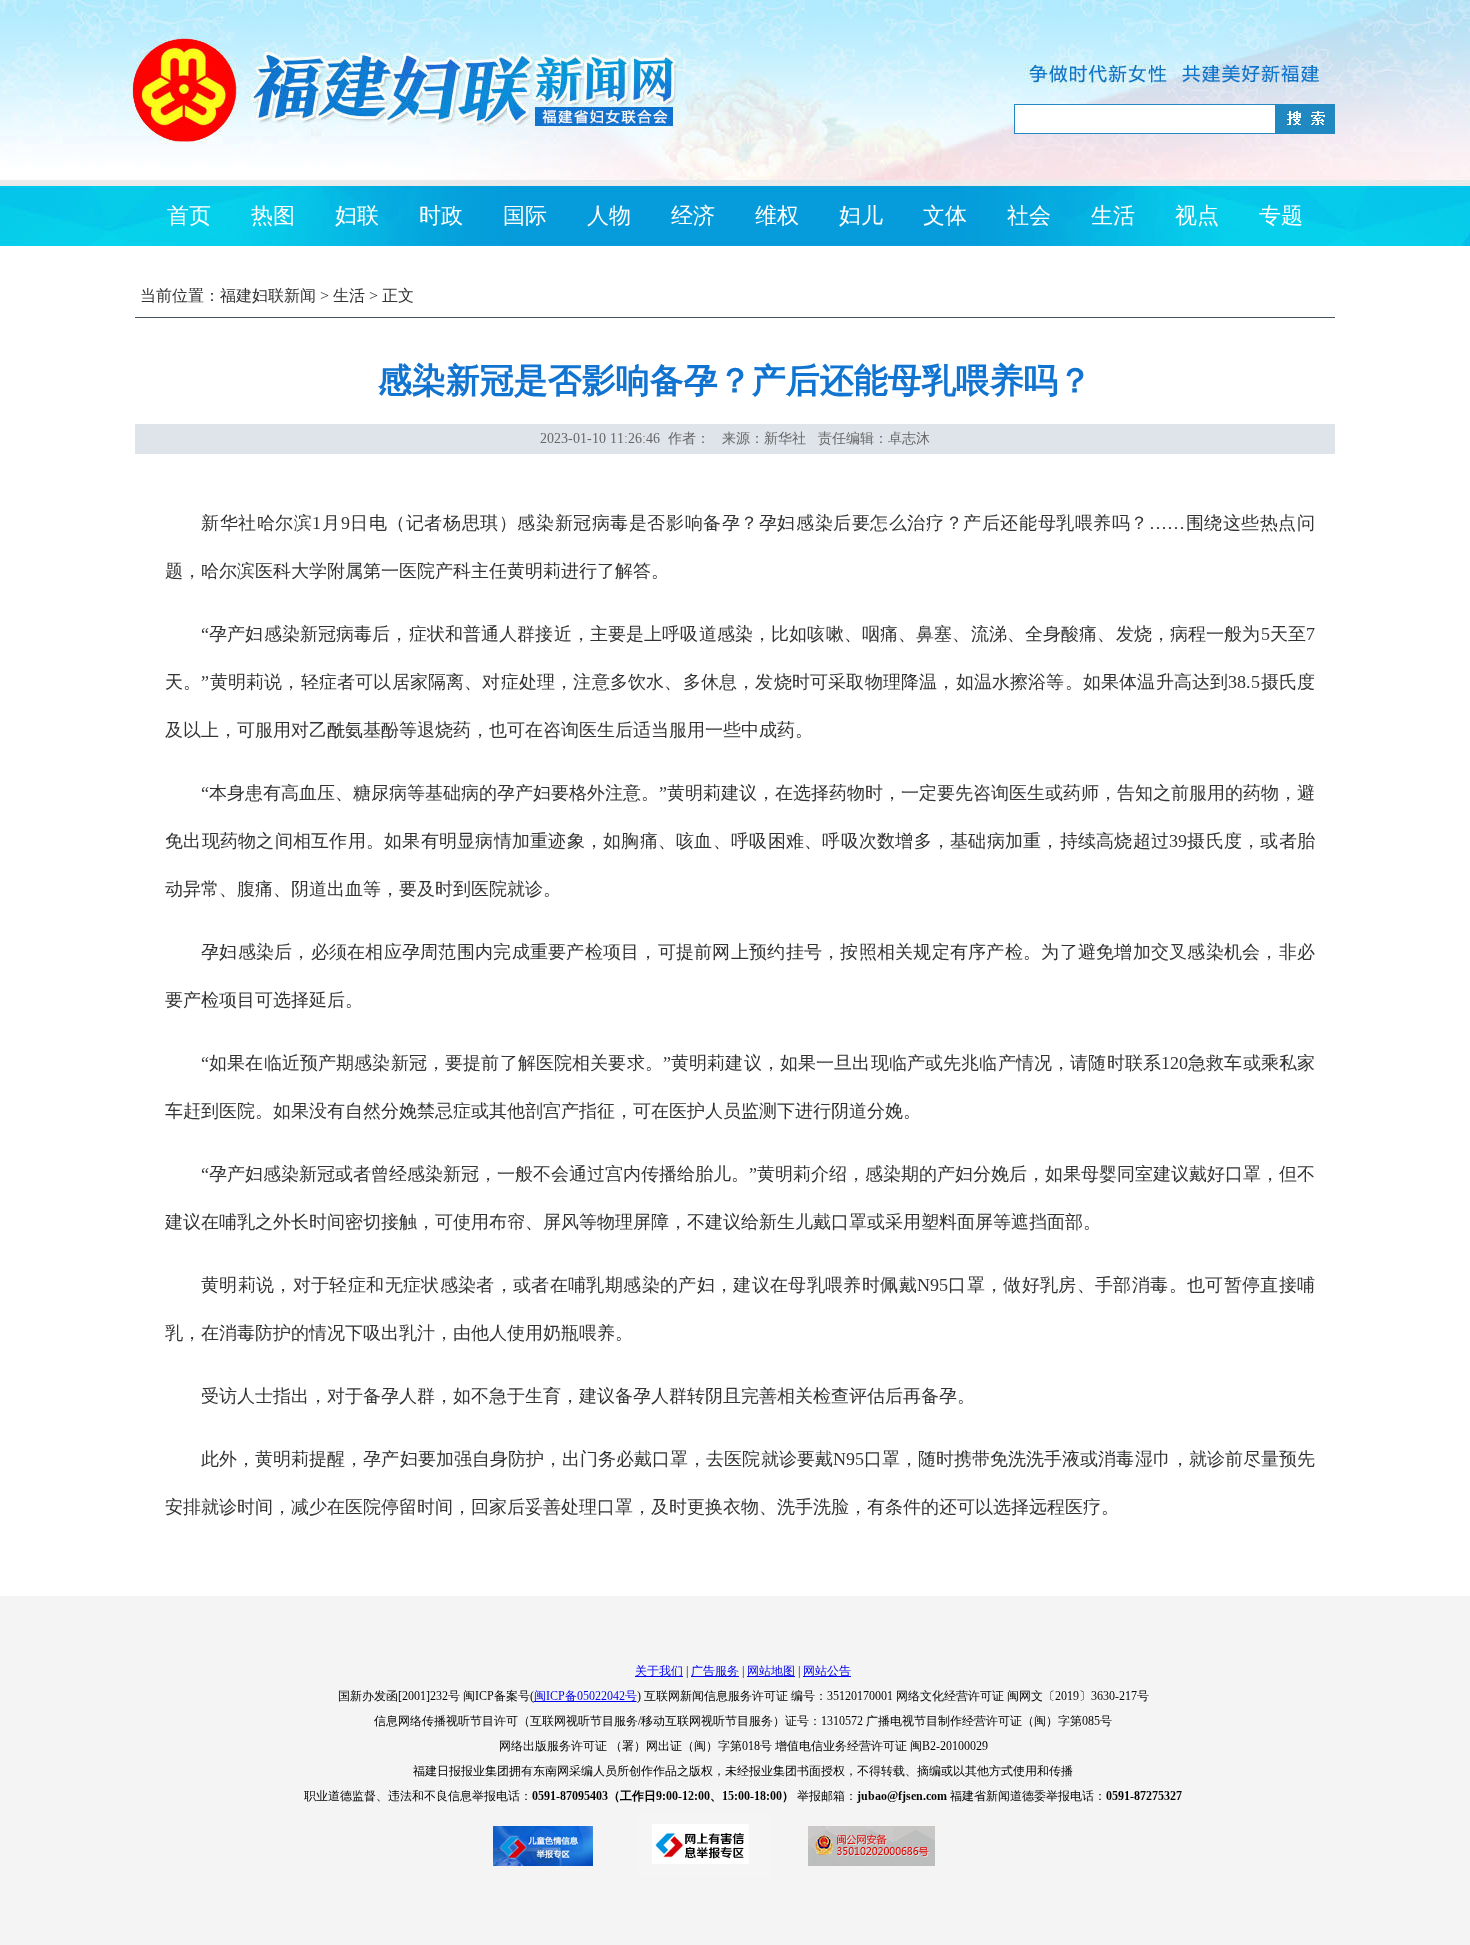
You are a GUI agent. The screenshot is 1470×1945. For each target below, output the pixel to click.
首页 (189, 215)
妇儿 (861, 215)
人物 (609, 215)
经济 (693, 215)
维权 (777, 215)
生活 (1113, 215)
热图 (273, 215)
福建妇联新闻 (268, 295)
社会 (1029, 215)
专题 (1281, 215)
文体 (945, 215)
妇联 (357, 215)
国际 (525, 215)
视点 (1197, 215)
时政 (441, 215)
